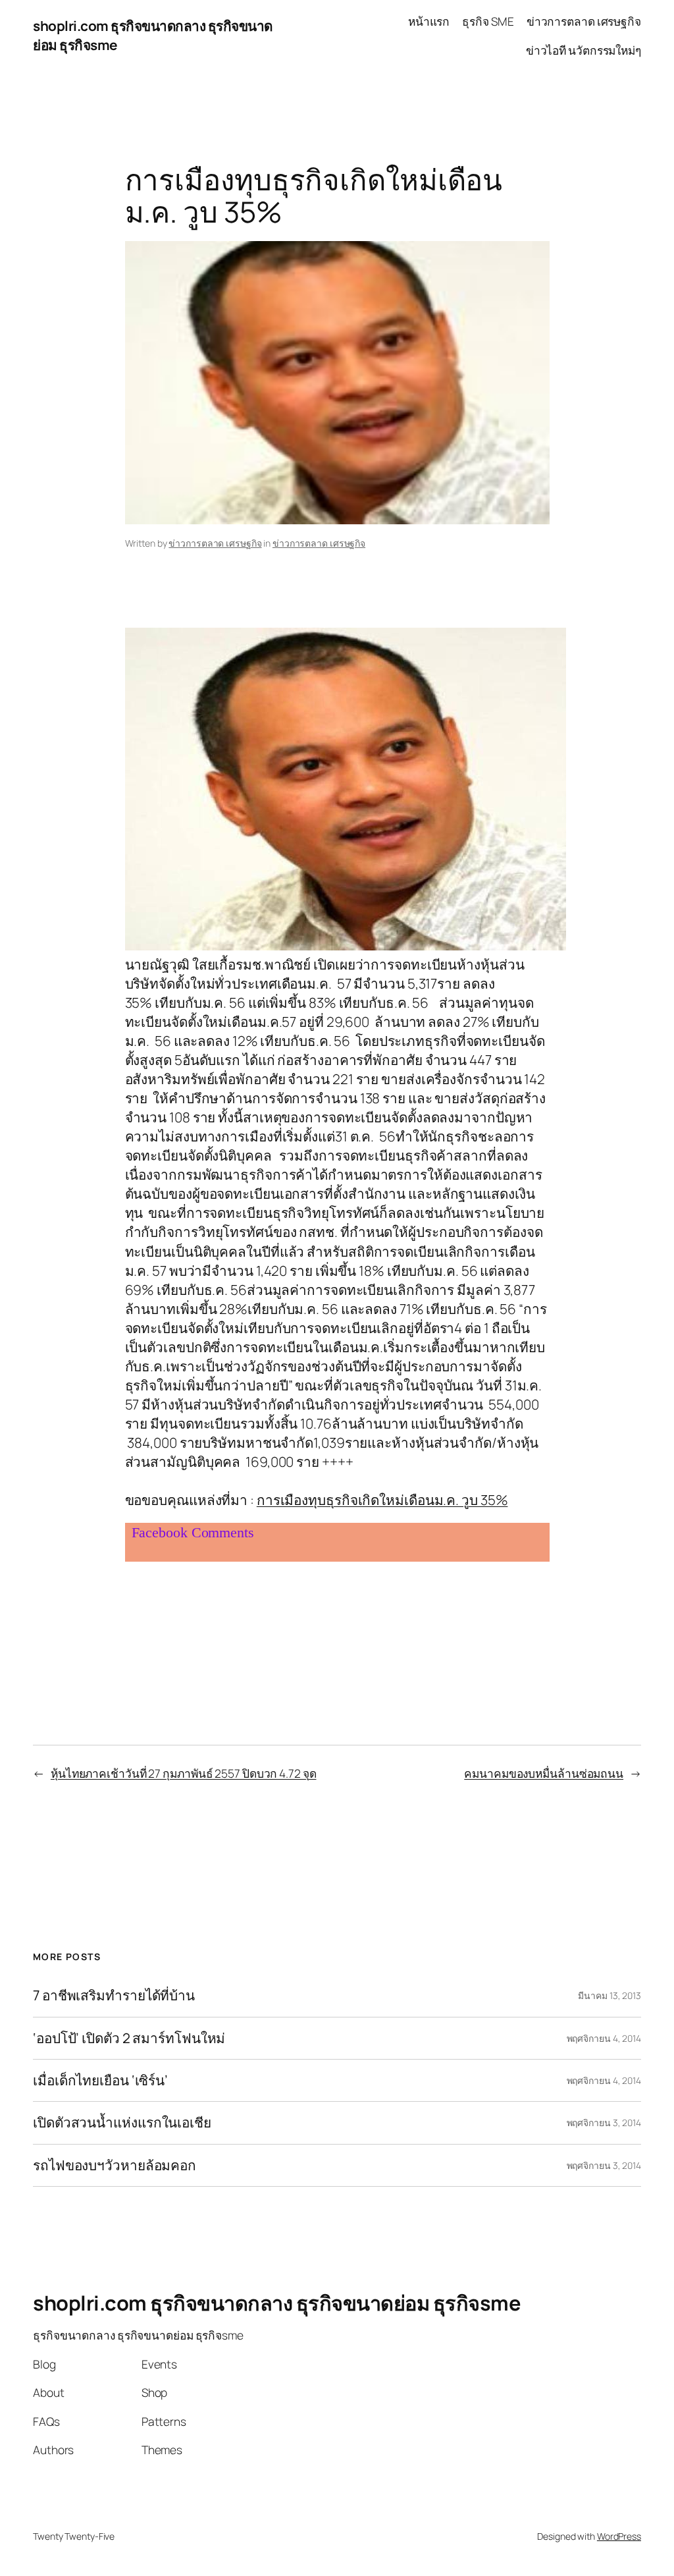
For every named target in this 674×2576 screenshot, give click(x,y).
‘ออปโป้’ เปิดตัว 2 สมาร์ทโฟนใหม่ (129, 2038)
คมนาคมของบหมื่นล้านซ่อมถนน (544, 1773)
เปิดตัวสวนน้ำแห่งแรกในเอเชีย (122, 2123)
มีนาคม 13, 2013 (609, 1995)
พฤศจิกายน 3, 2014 (604, 2123)
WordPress (619, 2536)
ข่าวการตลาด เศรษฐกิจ (215, 543)
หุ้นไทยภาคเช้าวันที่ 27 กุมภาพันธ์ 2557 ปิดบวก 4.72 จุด (184, 1773)
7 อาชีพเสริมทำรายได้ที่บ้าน (114, 1995)
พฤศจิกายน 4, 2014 (604, 2038)
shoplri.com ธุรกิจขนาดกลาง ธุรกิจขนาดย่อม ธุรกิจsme (277, 2303)
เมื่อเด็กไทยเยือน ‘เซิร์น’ (100, 2080)
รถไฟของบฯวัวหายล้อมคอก (115, 2165)
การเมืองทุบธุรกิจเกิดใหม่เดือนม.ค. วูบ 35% (382, 1500)
